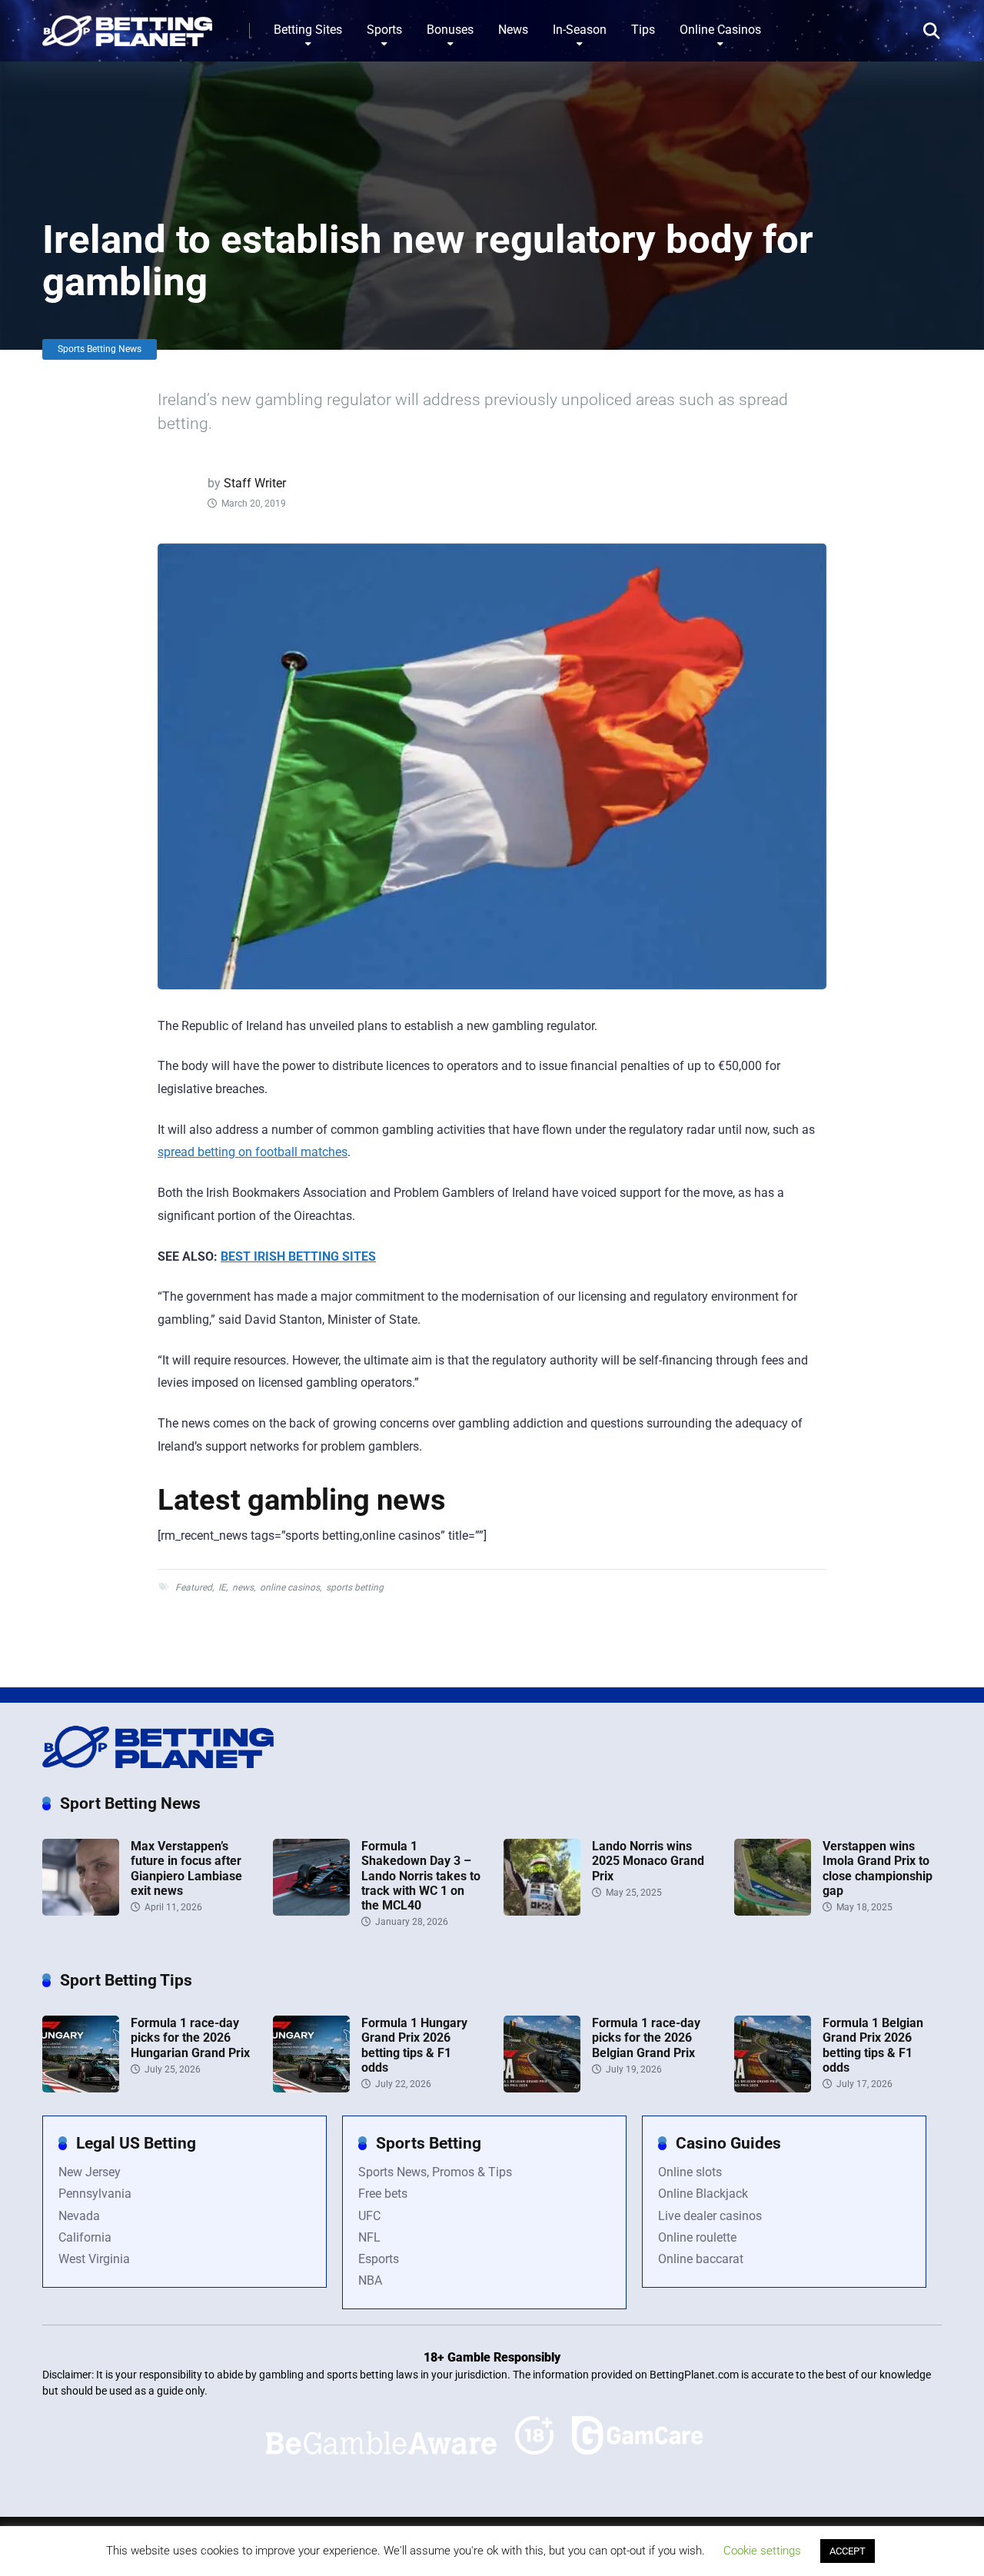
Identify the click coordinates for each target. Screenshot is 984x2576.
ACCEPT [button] (848, 2551)
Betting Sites (308, 30)
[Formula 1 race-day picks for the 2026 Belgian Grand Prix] (542, 2088)
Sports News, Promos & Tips (435, 2172)
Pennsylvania (95, 2194)
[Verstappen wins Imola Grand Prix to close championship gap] (773, 1911)
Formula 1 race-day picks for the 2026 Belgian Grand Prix (646, 2038)
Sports (384, 30)
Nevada (79, 2216)
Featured (194, 1587)
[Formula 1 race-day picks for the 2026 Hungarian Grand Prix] (81, 2088)
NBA (370, 2280)
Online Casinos (720, 30)
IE (222, 1587)
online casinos (290, 1587)
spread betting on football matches (253, 1152)
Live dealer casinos (710, 2216)
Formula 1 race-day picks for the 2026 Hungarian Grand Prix (190, 2038)
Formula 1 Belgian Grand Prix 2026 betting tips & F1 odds (873, 2045)
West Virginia (94, 2259)
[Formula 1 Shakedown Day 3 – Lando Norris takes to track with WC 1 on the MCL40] (311, 1911)
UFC (369, 2216)
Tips (643, 30)
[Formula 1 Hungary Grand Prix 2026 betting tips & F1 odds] (311, 2088)
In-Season (580, 30)
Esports (379, 2259)
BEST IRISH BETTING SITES (298, 1256)
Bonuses (450, 30)
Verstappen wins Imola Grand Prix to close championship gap (878, 1868)
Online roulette (697, 2237)
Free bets (383, 2194)
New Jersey (90, 2172)
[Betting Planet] (127, 25)
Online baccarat (701, 2259)
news (243, 1587)
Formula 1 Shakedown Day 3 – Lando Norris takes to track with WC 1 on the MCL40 (421, 1876)
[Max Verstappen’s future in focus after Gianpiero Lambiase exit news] (81, 1911)
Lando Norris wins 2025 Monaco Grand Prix (648, 1861)
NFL (369, 2237)
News (513, 30)
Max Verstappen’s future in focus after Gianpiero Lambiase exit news (186, 1868)
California (85, 2237)
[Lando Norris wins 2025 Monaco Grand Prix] (542, 1911)
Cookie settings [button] (762, 2551)
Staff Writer (255, 483)
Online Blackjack (703, 2194)
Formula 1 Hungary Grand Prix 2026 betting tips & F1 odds (414, 2045)
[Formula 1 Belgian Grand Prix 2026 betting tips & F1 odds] (773, 2088)
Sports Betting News (100, 349)
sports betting (355, 1587)
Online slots (690, 2172)
